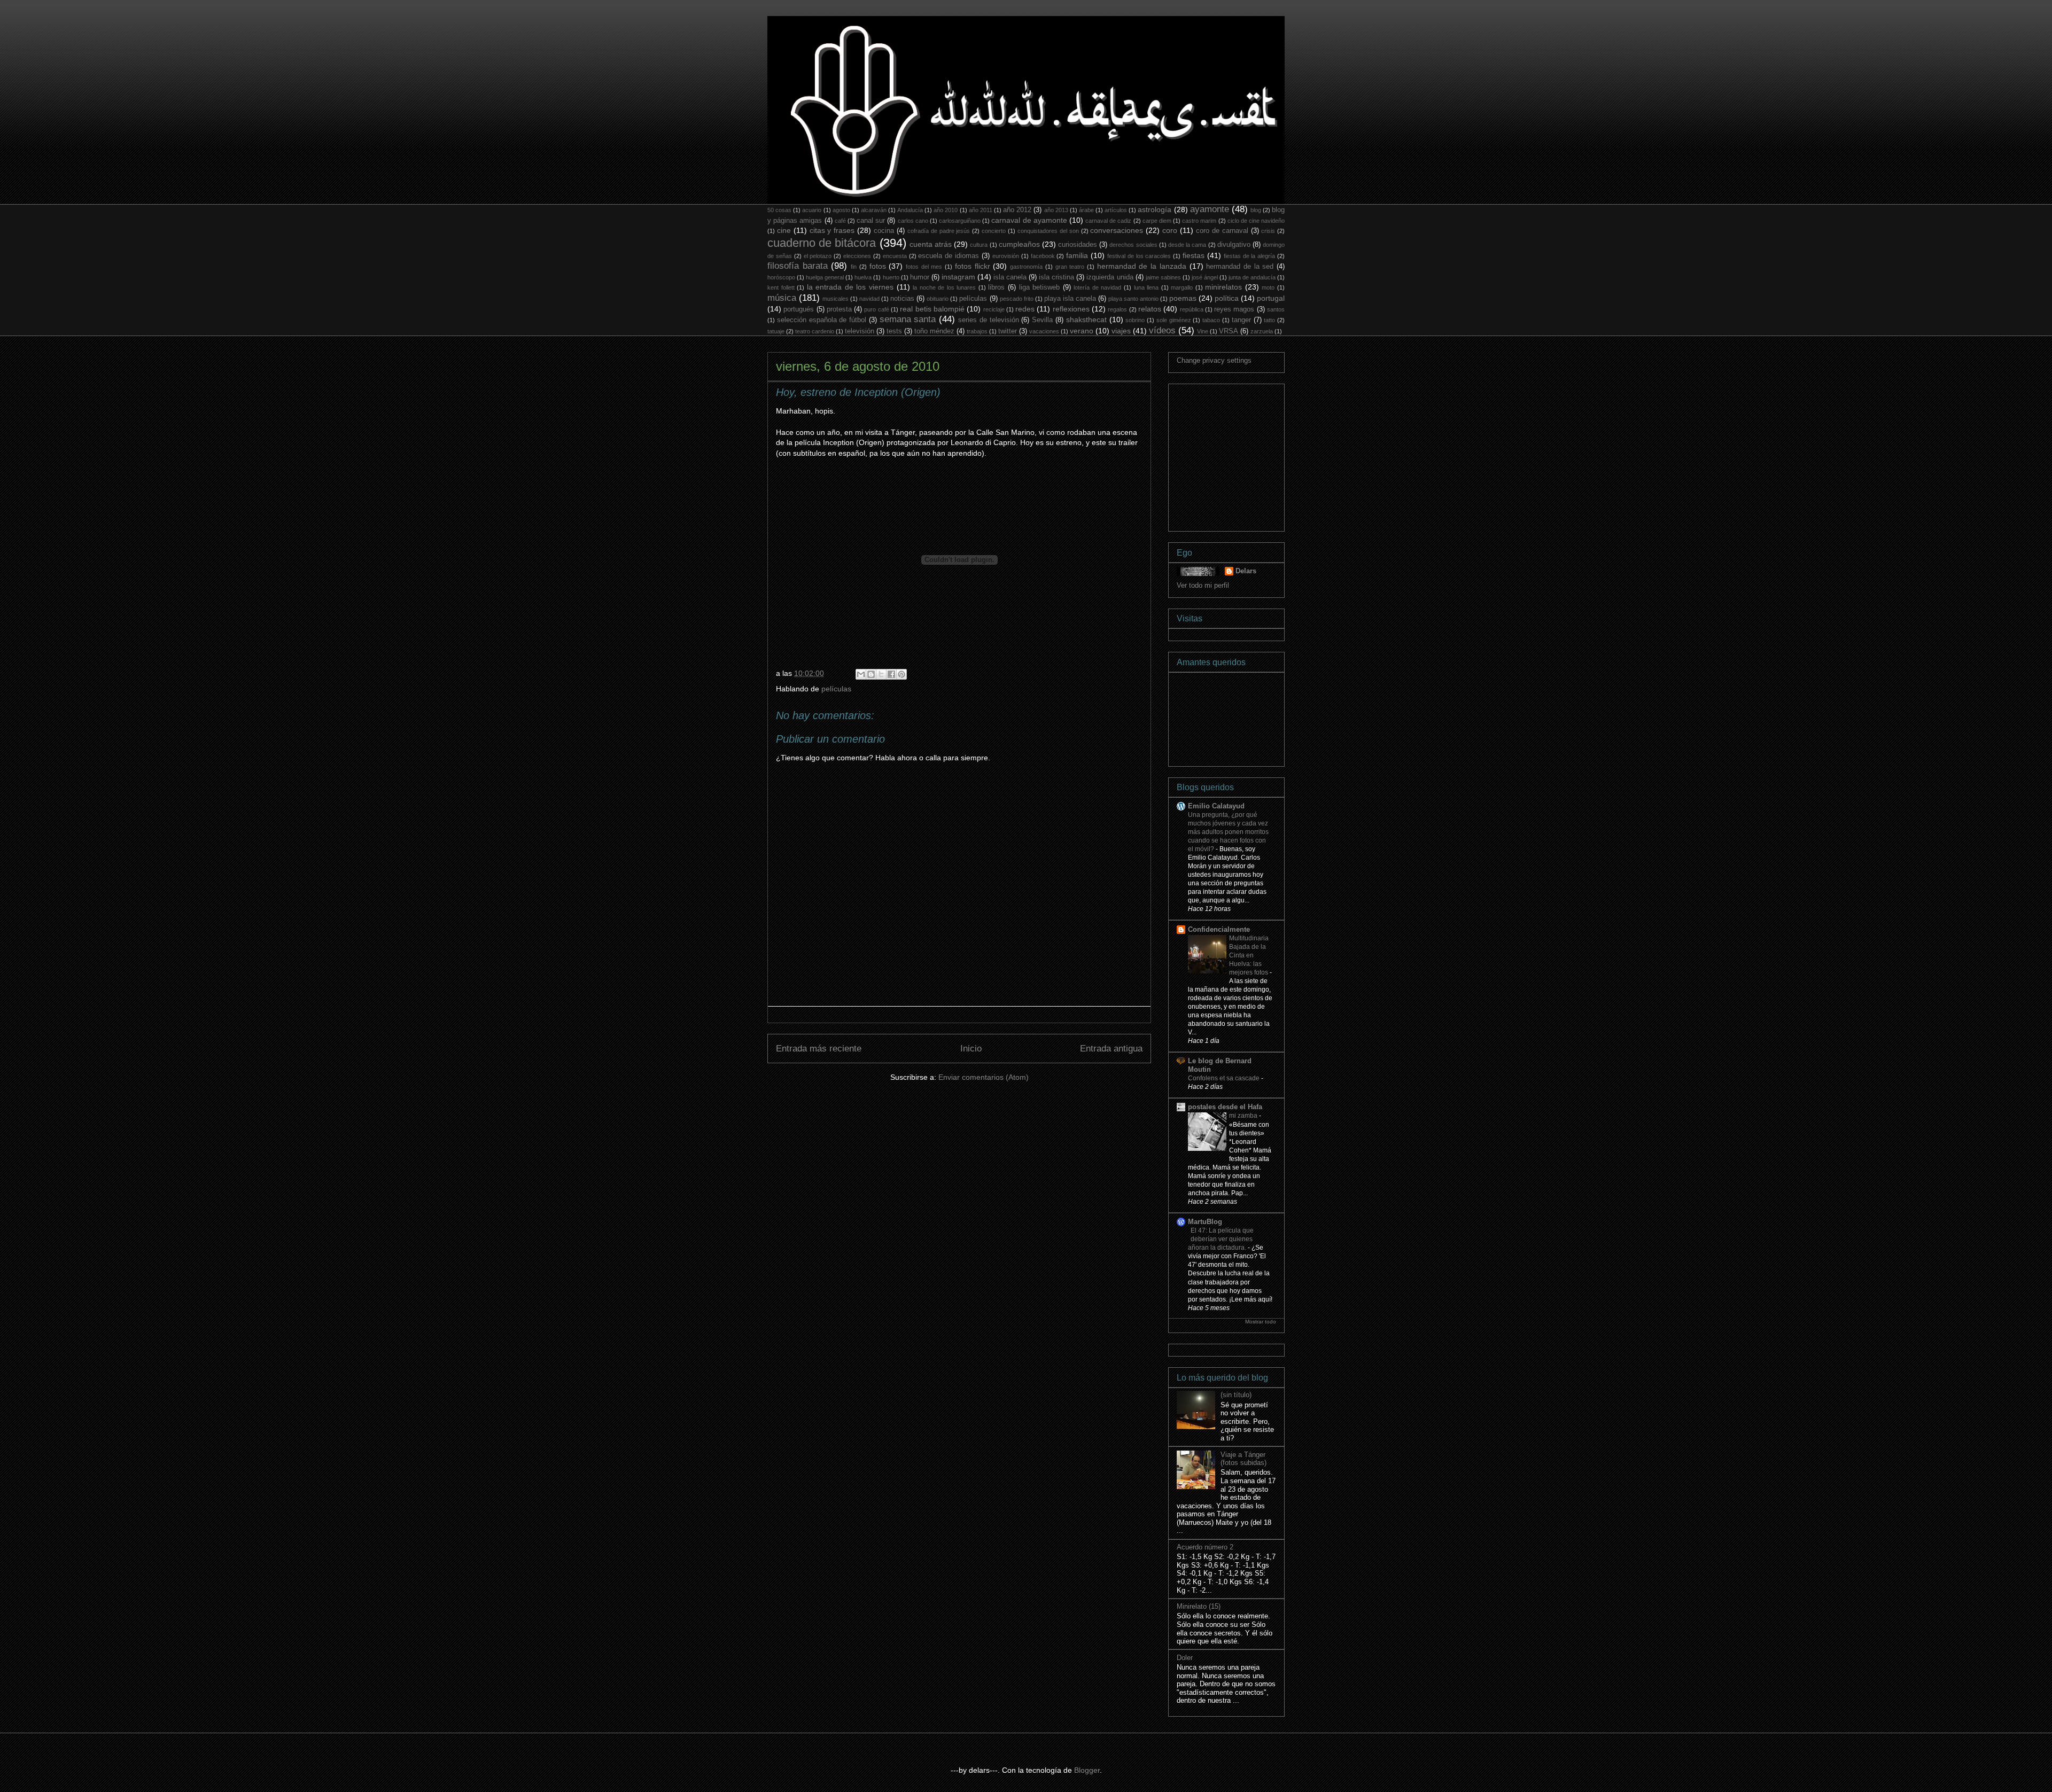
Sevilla (1042, 320)
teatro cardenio (815, 331)
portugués (799, 309)
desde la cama (1187, 245)
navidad (869, 299)
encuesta (895, 256)
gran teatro (1070, 267)
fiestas (1194, 255)
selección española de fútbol (822, 320)
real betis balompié (932, 309)
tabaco (1211, 320)
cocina (884, 231)
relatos (1150, 309)
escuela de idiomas (949, 256)
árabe (1086, 210)
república (1192, 309)
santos (1276, 309)
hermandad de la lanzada (1142, 266)
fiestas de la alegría (1250, 256)
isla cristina (1056, 277)
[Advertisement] (1257, 455)
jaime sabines (1163, 277)
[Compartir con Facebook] (891, 674)
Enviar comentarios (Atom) (984, 1077)
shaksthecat (1086, 320)
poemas (1183, 298)
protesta (839, 309)
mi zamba (1244, 1116)
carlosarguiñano (960, 221)
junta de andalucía (1252, 277)
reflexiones (1071, 309)
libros (996, 287)
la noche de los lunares (944, 287)
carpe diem (1157, 221)
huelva (863, 277)
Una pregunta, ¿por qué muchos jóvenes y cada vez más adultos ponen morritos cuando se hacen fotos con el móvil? (1228, 832)
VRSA (1229, 331)
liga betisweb (1040, 287)
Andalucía (910, 210)
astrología (1155, 209)
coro (1170, 230)
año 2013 (1056, 210)
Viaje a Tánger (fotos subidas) (1243, 1459)
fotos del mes (924, 267)
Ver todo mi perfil (1203, 585)
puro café (876, 309)
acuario (812, 210)
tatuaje (776, 331)
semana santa (908, 319)
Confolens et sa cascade (1225, 1078)
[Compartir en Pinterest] (901, 674)
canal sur (871, 221)
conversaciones (1117, 230)
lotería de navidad (1097, 287)
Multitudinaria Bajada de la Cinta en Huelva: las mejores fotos (1249, 955)
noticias (902, 299)
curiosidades (1078, 245)
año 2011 (981, 210)
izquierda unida (1110, 277)
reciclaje (994, 309)
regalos (1117, 309)
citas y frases (832, 230)
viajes (1121, 331)
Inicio (971, 1049)
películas (973, 299)
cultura (979, 245)
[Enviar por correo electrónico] (861, 674)
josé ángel (1205, 277)
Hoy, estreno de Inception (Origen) (858, 392)
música (782, 298)
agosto (841, 210)
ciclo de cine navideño (1256, 221)
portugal (1271, 298)
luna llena (1147, 287)
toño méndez (934, 331)
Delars (1246, 571)
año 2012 (1017, 210)
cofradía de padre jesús (939, 231)
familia (1077, 255)
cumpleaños (1019, 244)
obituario (938, 299)
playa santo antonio (1133, 299)
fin (854, 267)
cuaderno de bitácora (822, 243)
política (1227, 298)
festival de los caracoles (1139, 256)
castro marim (1199, 221)
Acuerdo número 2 (1205, 1547)
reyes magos (1234, 309)
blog (1256, 210)
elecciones (857, 256)
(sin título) (1236, 1395)
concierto (994, 231)
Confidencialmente (1219, 929)
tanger (1241, 320)
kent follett (781, 287)
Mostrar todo (1261, 1322)
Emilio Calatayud (1216, 806)
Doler (1185, 1658)
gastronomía (1026, 267)
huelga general (825, 277)
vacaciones (1044, 331)
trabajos (977, 331)
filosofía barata (798, 266)
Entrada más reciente (819, 1049)
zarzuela (1262, 331)
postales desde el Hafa (1225, 1107)
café (840, 221)
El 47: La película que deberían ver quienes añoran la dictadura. (1221, 1239)
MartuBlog (1205, 1222)
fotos (878, 266)
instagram (958, 277)
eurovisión (1006, 256)
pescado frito (1017, 299)
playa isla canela (1070, 299)
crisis (1268, 231)
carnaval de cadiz (1108, 221)
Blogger (1087, 1770)
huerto (891, 277)
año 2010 (946, 210)
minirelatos (1223, 287)
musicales (835, 299)
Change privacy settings (1214, 360)
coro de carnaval (1222, 231)
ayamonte (1210, 209)
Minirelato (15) (1199, 1606)
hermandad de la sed (1240, 267)
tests (894, 331)
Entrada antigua (1111, 1049)
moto (1268, 287)
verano (1082, 331)
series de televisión (989, 320)
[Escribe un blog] (871, 674)
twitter (1008, 331)
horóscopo (781, 277)
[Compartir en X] (881, 674)
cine (784, 230)
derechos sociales (1133, 245)
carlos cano (913, 221)
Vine (1203, 331)
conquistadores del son (1048, 231)
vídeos (1162, 330)
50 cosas (779, 210)
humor (920, 277)
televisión (860, 331)
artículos (1116, 210)
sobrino (1135, 320)
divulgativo (1234, 245)
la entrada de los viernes (850, 287)
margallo (1182, 287)
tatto (1269, 320)
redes (1025, 309)
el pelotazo (818, 256)
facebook (1043, 256)
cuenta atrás (931, 244)
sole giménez (1174, 320)
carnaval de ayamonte (1029, 220)
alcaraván (874, 210)
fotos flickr (973, 266)
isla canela (1010, 277)
